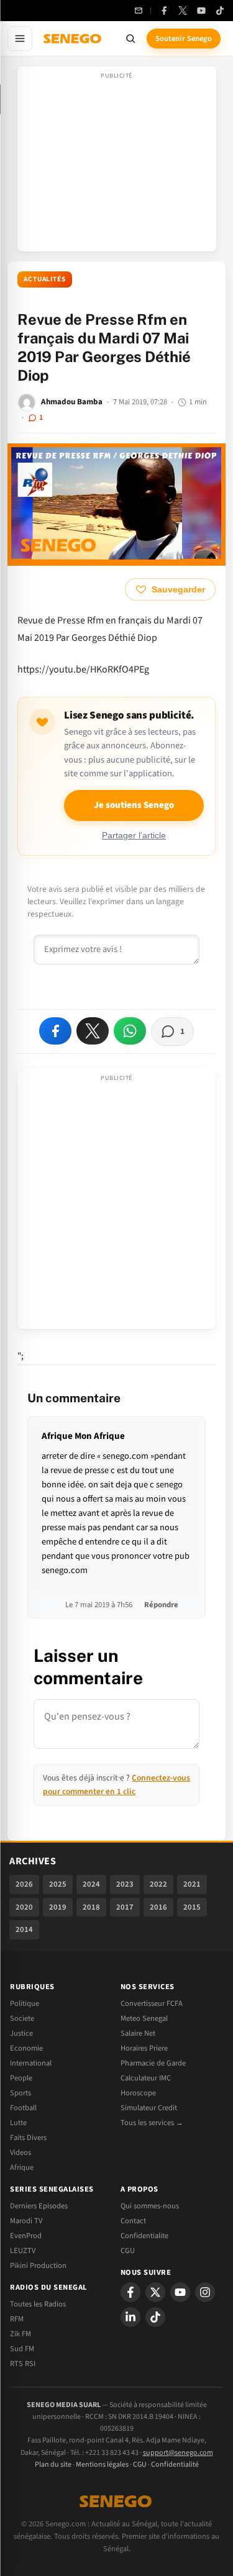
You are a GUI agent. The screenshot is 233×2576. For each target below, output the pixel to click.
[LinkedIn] (130, 2317)
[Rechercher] (130, 39)
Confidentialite (144, 2236)
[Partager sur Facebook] (55, 1031)
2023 (125, 1884)
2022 (158, 1884)
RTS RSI (23, 2364)
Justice (21, 2033)
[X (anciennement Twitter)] (183, 11)
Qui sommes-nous (150, 2206)
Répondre (161, 1605)
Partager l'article (134, 836)
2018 (91, 1907)
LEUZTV (23, 2251)
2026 (24, 1884)
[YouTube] (201, 11)
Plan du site (53, 2465)
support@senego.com (178, 2453)
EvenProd (26, 2236)
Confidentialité (175, 2465)
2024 (91, 1884)
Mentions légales (102, 2465)
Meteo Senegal (144, 2018)
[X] (155, 2292)
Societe (22, 2018)
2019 (58, 1907)
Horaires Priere (144, 2048)
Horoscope (138, 2093)
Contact (133, 2221)
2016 (158, 1907)
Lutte (18, 2123)
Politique (25, 2003)
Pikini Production (38, 2265)
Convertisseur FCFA (152, 2003)
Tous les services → (152, 2123)
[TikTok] (220, 11)
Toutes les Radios (38, 2304)
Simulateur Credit (149, 2108)
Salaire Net (138, 2033)
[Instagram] (205, 2292)
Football (23, 2108)
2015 (192, 1907)
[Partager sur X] (93, 1031)
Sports (21, 2093)
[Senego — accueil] (73, 39)
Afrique (22, 2167)
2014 (24, 1930)
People (21, 2078)
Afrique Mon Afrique (83, 1436)
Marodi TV (26, 2221)
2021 (192, 1884)
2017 (125, 1907)
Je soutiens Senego (134, 805)
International (31, 2063)
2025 (58, 1884)
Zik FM (21, 2334)
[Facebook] (164, 11)
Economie (26, 2048)
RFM (17, 2319)
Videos (21, 2152)
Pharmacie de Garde (153, 2063)
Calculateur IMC (146, 2078)
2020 (24, 1907)
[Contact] (139, 11)
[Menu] (20, 39)
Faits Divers (28, 2138)
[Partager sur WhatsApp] (130, 1031)
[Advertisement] (117, 163)
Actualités (45, 279)
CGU (128, 2251)
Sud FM (22, 2349)
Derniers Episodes (39, 2206)
